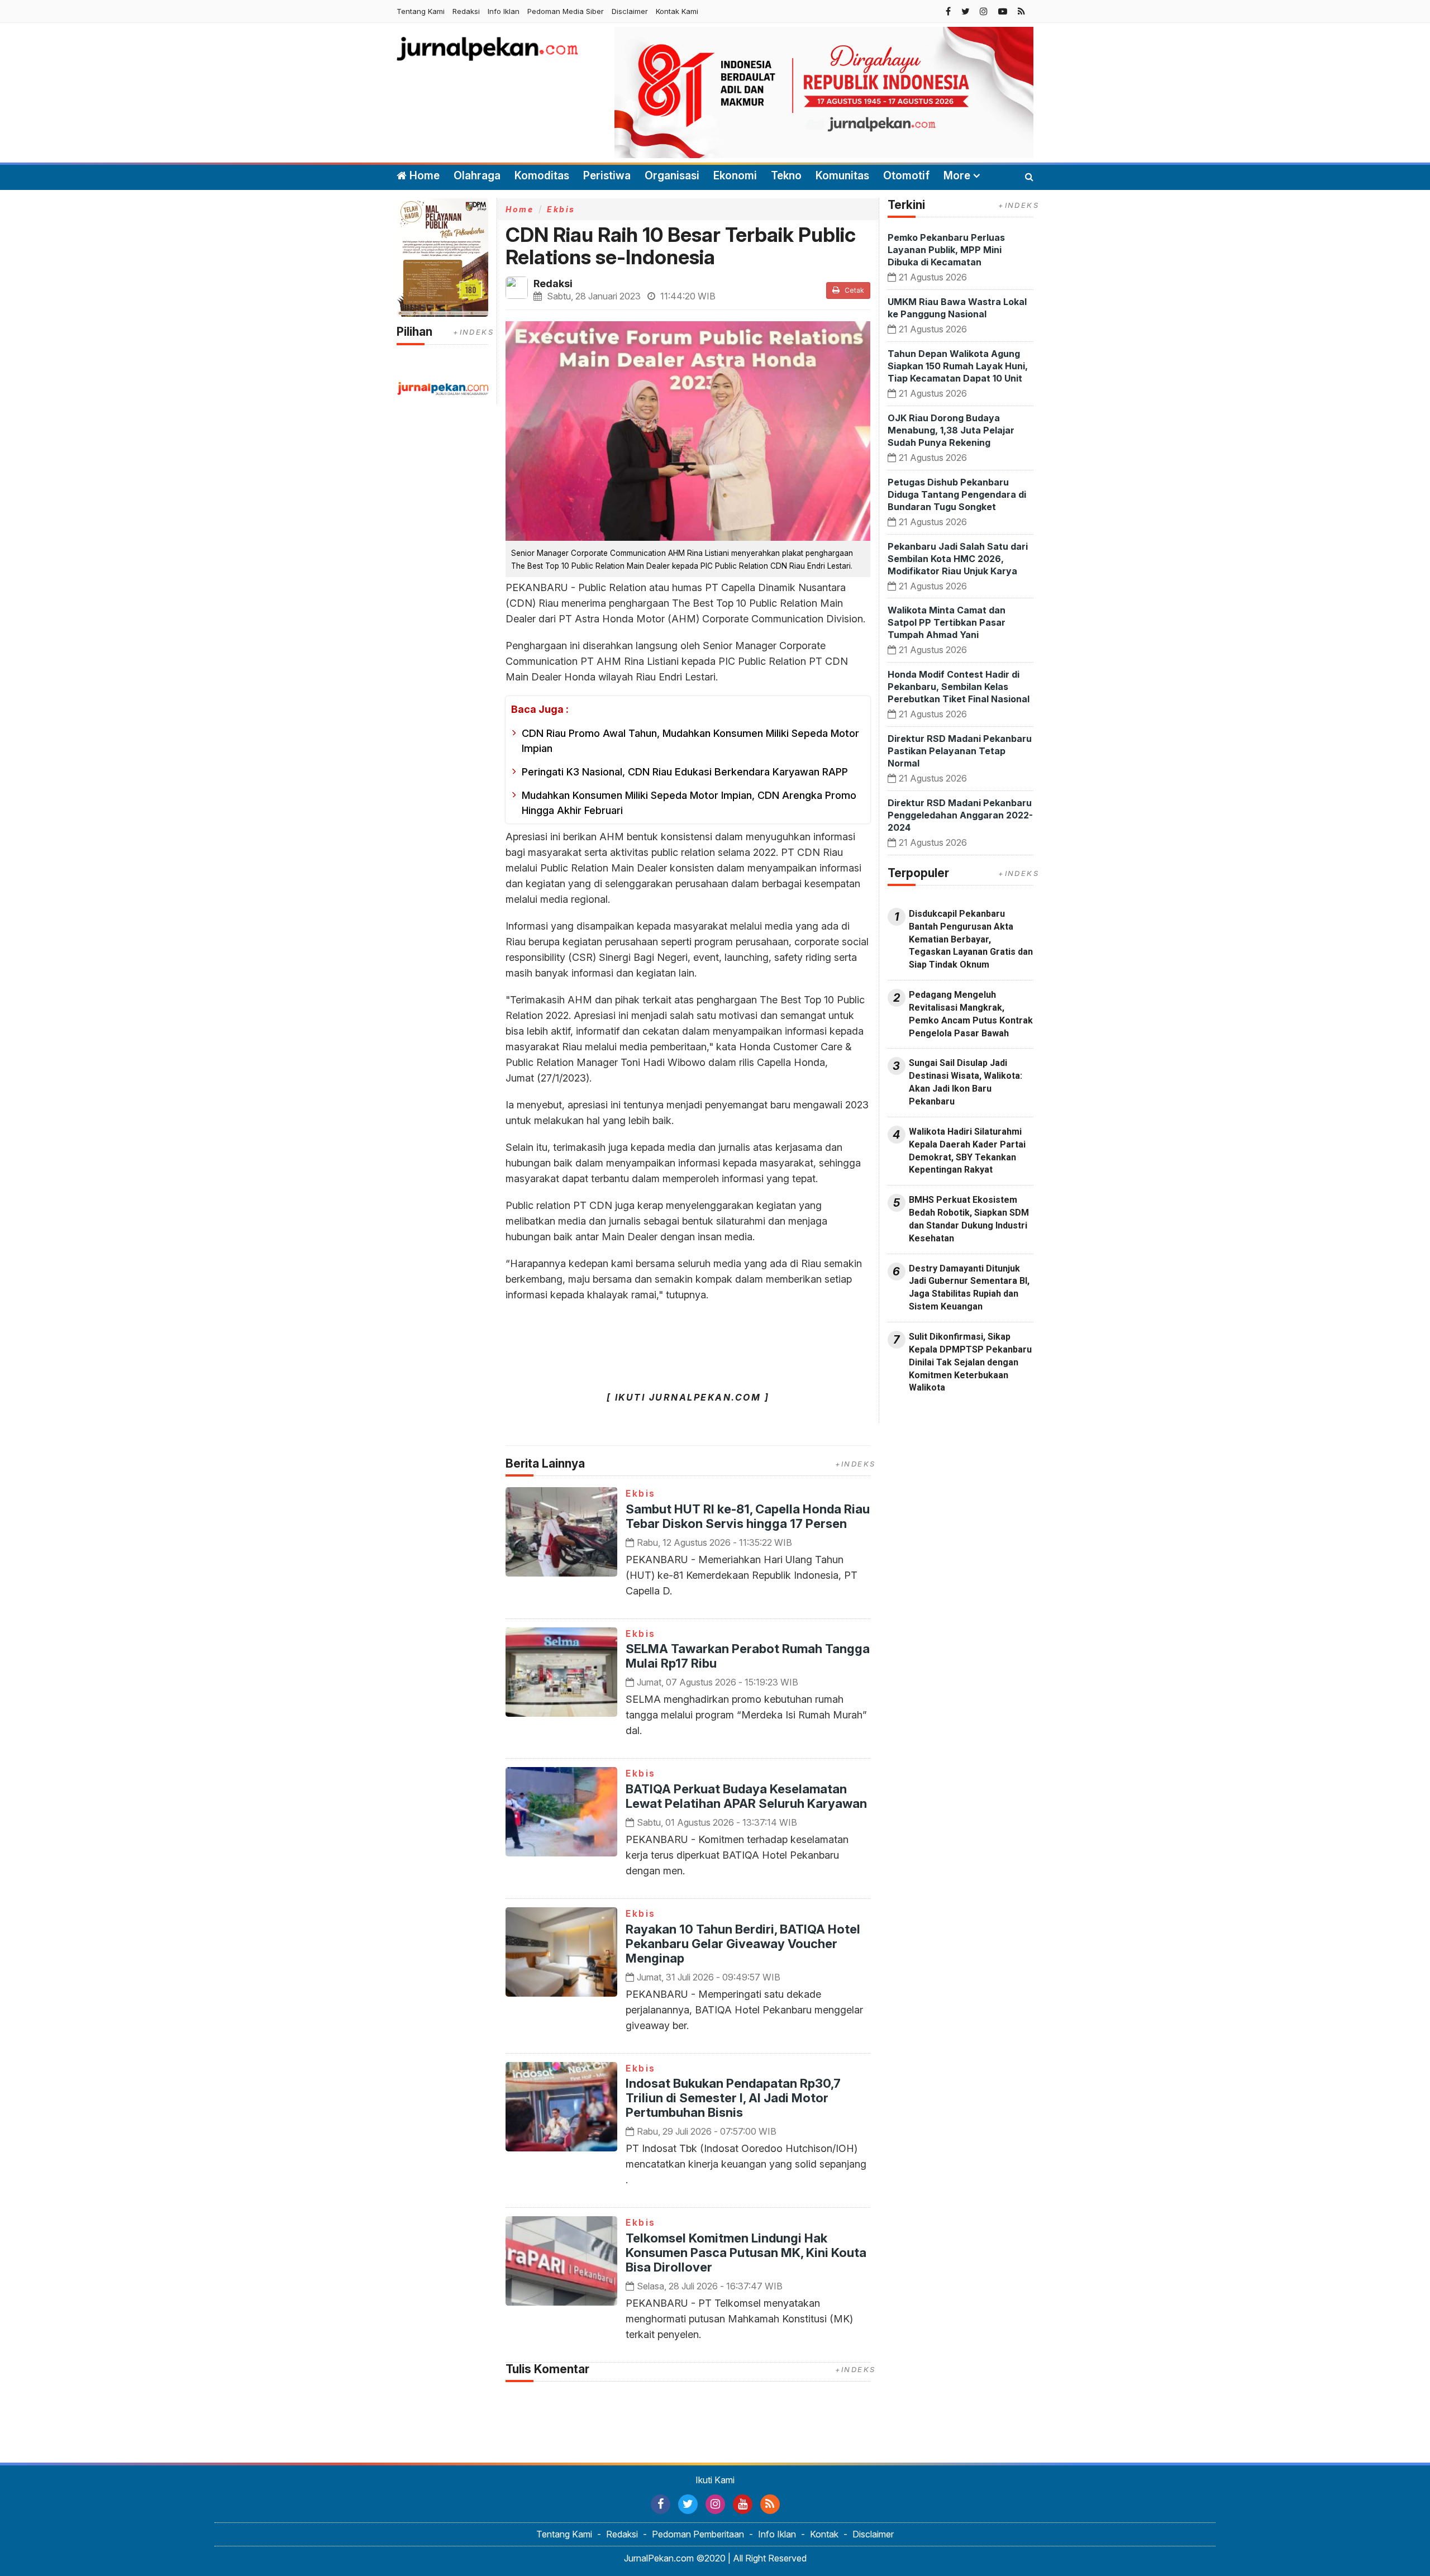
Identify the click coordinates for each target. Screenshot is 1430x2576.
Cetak (854, 290)
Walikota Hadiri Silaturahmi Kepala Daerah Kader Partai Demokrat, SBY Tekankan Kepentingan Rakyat (967, 1151)
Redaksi (466, 11)
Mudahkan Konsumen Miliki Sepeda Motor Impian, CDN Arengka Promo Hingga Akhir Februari (689, 803)
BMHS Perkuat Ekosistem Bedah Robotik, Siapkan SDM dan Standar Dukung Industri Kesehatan (969, 1219)
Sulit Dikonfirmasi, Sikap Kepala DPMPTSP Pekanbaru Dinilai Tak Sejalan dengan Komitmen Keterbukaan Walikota (970, 1362)
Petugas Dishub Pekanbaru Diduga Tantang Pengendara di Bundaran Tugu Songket (957, 494)
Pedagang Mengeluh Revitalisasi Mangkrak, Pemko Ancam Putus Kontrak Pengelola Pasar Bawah (971, 1014)
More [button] (957, 176)
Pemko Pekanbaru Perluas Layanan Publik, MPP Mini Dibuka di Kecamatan (946, 250)
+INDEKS (473, 332)
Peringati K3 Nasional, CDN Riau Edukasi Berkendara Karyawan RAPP (685, 772)
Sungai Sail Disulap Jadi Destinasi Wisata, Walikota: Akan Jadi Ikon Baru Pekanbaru (966, 1082)
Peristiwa (607, 176)
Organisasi (672, 176)
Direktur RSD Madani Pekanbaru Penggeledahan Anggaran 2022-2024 (960, 815)
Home (423, 176)
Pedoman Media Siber (566, 11)
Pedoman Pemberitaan (698, 2534)
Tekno (786, 176)
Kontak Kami (677, 11)
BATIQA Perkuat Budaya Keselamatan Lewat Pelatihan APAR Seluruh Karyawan (746, 1796)
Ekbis (561, 209)
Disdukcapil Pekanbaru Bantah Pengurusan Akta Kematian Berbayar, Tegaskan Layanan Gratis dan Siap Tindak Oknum (971, 939)
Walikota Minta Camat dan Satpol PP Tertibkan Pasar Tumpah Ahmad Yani (947, 622)
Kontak (824, 2534)
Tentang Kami (421, 11)
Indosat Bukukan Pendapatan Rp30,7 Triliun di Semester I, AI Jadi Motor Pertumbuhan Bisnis (733, 2098)
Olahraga (477, 176)
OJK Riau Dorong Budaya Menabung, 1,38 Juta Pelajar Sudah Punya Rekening (951, 430)
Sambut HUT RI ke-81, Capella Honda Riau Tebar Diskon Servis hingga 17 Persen (748, 1516)
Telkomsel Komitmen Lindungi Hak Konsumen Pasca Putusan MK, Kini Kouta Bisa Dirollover (746, 2253)
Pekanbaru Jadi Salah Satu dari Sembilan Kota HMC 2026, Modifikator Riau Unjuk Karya (958, 559)
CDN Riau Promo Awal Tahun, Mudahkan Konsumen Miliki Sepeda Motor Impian (690, 741)
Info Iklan (504, 11)
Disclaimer (630, 11)
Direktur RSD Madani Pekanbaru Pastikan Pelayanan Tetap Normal (960, 751)
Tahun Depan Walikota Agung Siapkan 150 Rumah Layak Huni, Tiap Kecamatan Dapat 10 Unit (958, 366)
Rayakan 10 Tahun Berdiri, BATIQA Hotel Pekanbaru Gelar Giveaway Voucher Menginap (743, 1944)
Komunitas (842, 176)
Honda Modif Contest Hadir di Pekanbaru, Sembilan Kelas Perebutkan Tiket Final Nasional (959, 687)
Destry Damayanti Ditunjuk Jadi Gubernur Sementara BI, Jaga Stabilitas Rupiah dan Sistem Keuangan (969, 1288)
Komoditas (542, 176)
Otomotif (906, 176)
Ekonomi (735, 176)
